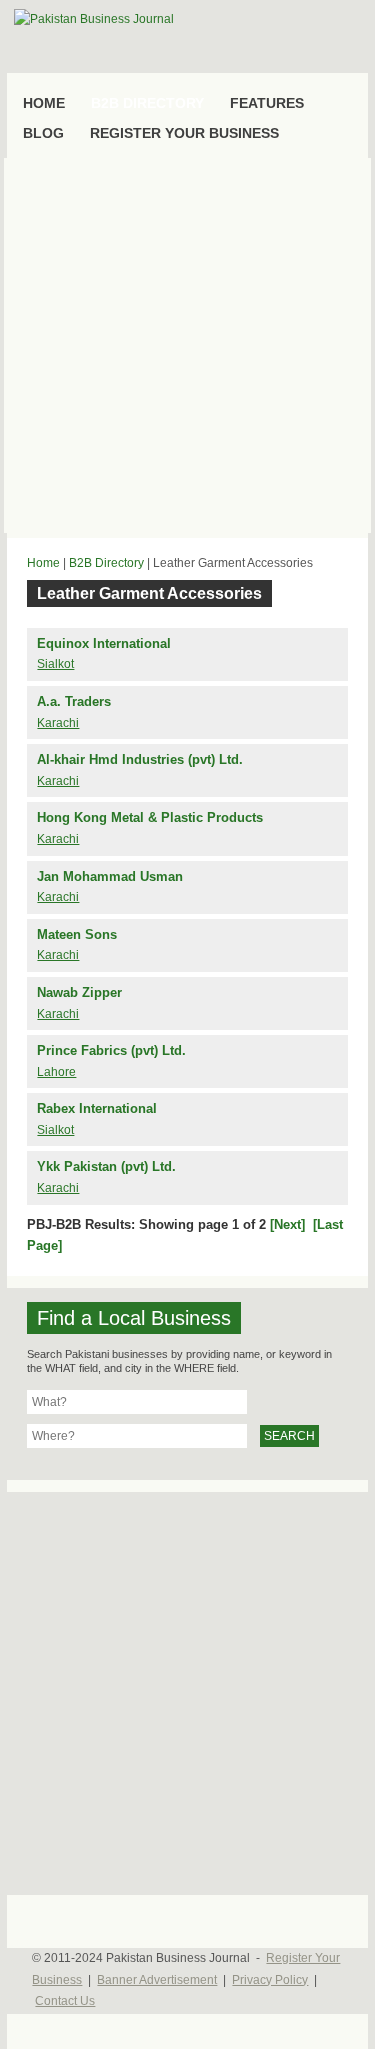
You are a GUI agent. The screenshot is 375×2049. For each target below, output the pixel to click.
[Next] (287, 1224)
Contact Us (65, 2001)
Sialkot (55, 664)
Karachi (58, 723)
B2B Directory (106, 563)
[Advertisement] (187, 345)
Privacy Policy (270, 1980)
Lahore (56, 1072)
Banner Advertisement (157, 1980)
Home (43, 563)
